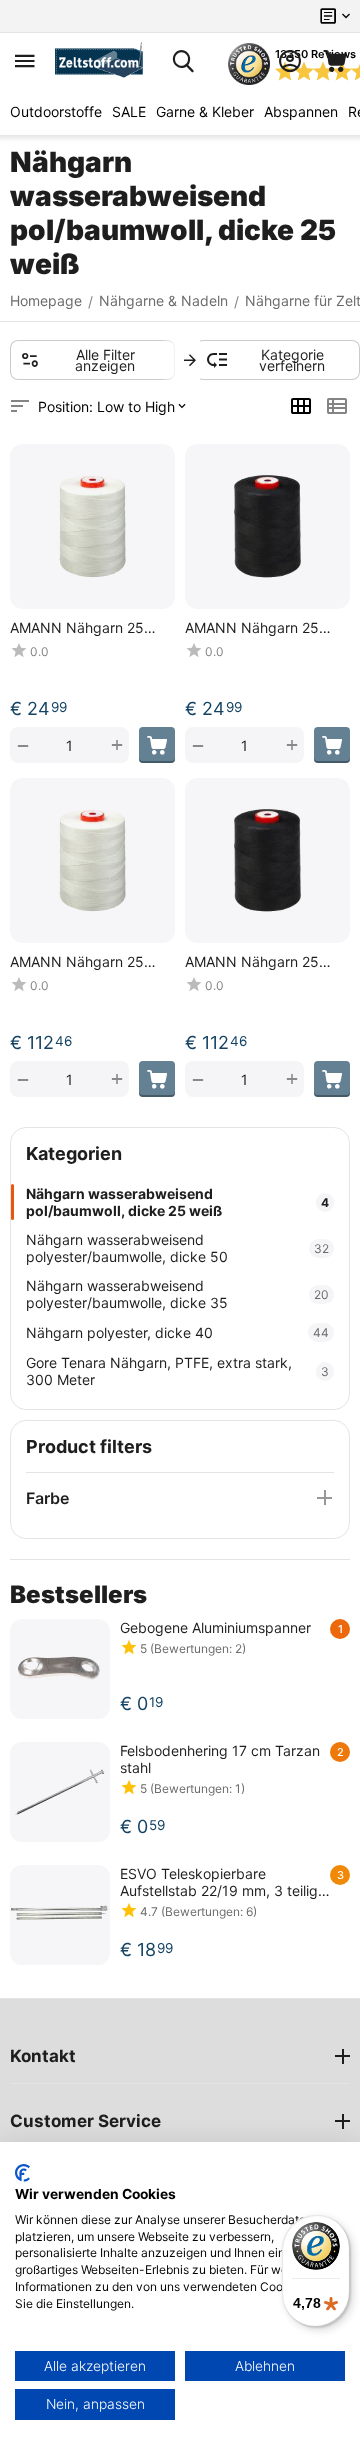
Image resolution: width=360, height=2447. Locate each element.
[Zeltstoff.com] (104, 61)
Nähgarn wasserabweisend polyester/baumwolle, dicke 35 (177, 1294)
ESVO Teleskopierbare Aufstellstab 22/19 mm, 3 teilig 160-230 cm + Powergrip (219, 1882)
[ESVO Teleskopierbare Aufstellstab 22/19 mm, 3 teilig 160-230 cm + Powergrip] (60, 1915)
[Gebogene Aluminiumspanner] (60, 1669)
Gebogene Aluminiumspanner (215, 1627)
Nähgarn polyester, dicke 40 (177, 1332)
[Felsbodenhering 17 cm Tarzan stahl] (60, 1792)
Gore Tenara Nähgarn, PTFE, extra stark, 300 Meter (177, 1371)
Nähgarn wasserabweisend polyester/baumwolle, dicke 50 (177, 1248)
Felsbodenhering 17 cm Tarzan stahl (220, 1759)
